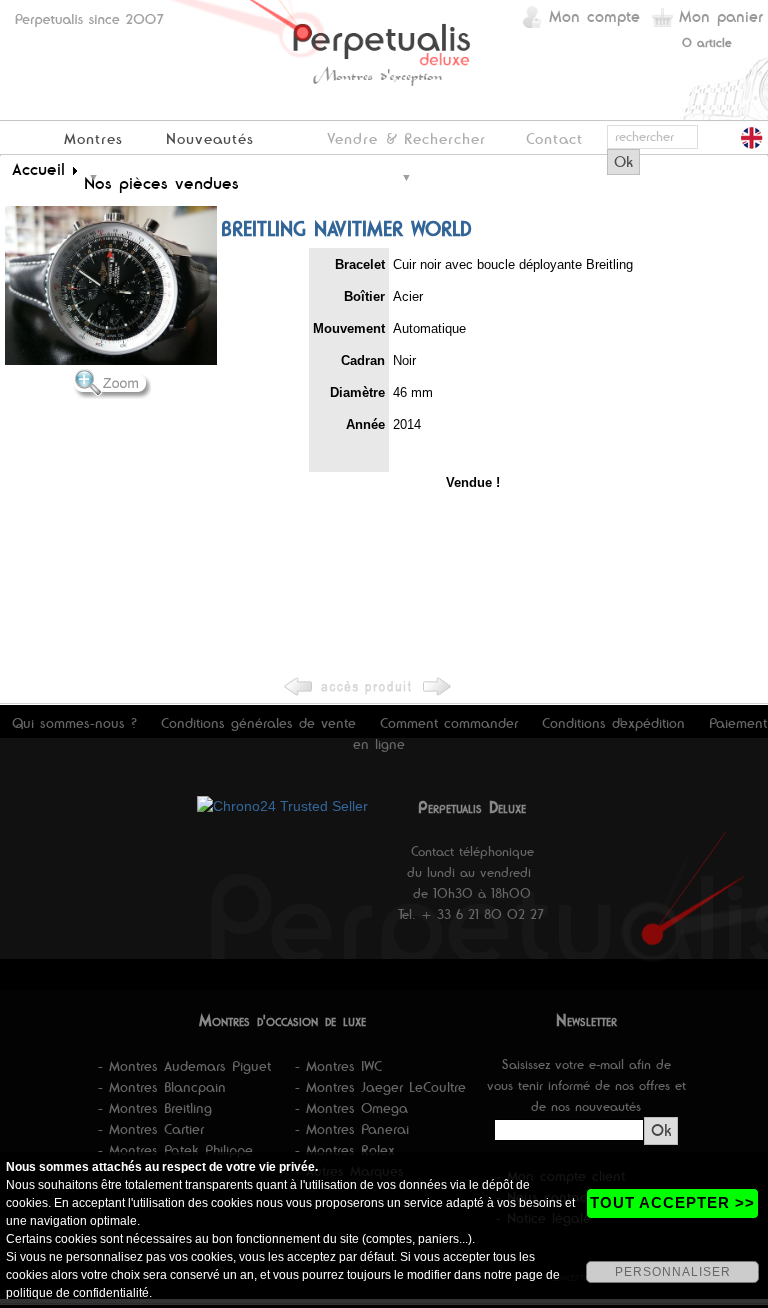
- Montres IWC (338, 1066)
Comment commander (449, 723)
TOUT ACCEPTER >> (672, 1202)
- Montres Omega (351, 1108)
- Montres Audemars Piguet (184, 1066)
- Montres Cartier (151, 1129)
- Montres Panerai (352, 1129)
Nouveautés (210, 138)
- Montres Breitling (155, 1108)
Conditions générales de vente (258, 723)
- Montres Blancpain (162, 1087)
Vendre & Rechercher (406, 138)
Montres (93, 138)
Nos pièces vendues (161, 183)
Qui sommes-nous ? (74, 723)
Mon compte (594, 16)
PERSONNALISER (673, 1272)
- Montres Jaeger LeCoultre (380, 1087)
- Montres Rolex (345, 1150)
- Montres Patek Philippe (175, 1150)
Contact (554, 138)
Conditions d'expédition (613, 723)
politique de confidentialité (77, 1293)
